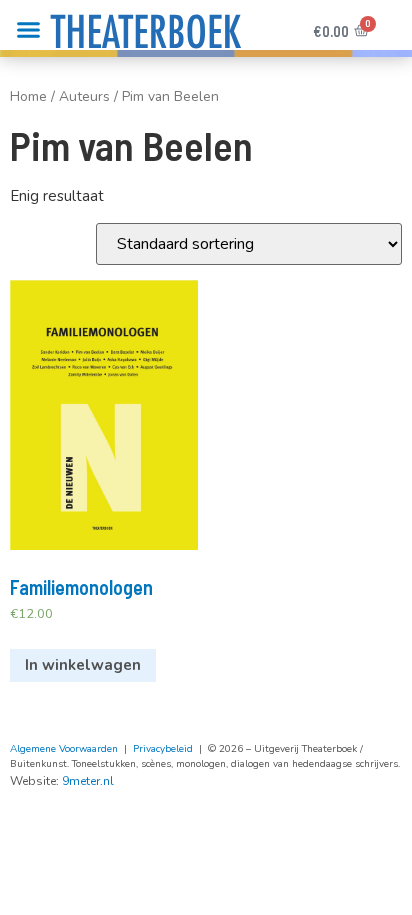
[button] (29, 30)
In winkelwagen (83, 665)
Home (28, 96)
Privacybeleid (163, 749)
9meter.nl (88, 781)
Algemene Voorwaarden (64, 749)
